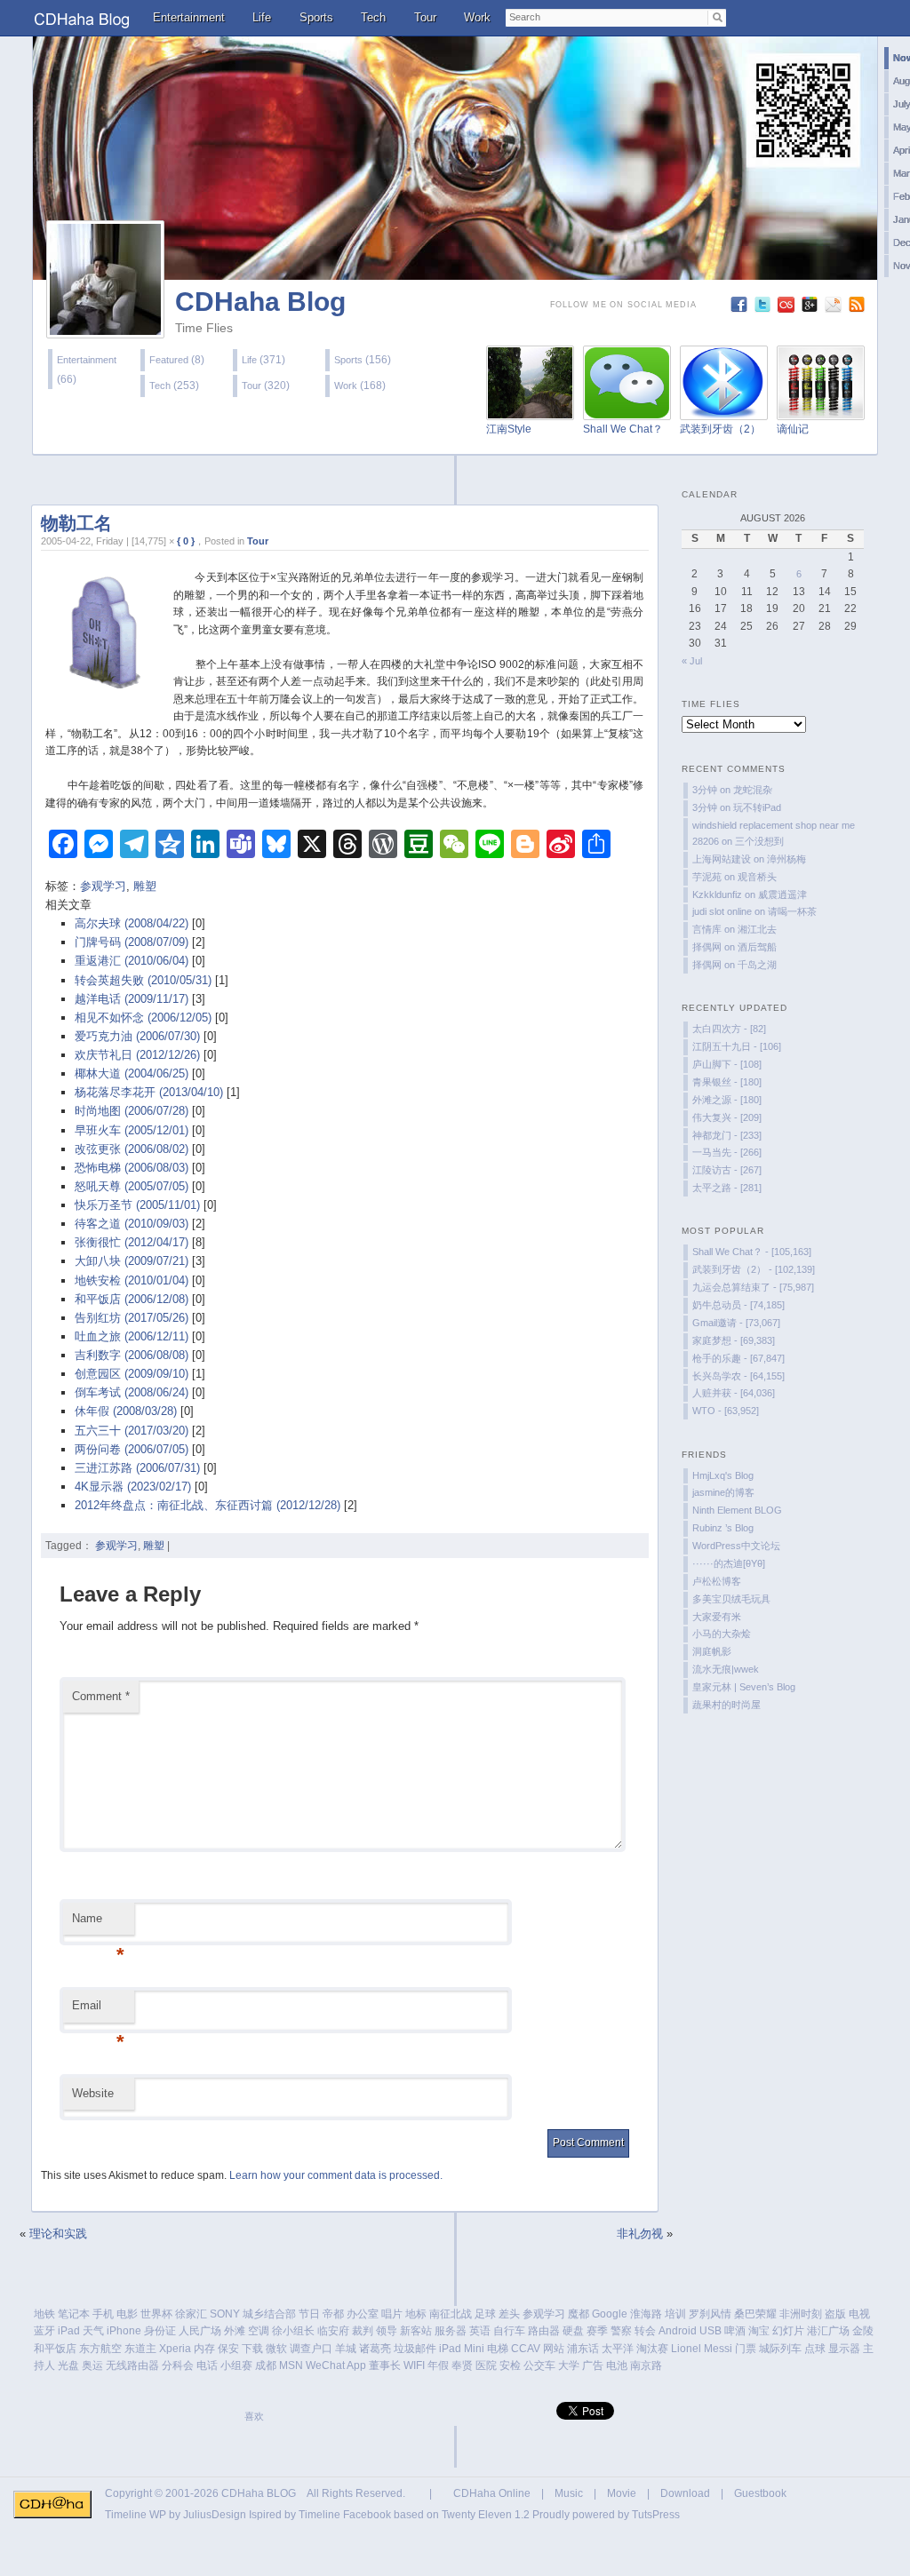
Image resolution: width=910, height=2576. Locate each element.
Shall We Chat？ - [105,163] (752, 1252)
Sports (316, 17)
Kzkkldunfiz (717, 894)
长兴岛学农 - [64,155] (738, 1376)
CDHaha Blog (260, 302)
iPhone (124, 2331)
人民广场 (200, 2331)
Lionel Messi (702, 2349)
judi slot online (722, 911)
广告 (593, 2365)
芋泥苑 (707, 877)
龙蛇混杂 (753, 790)
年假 (438, 2365)
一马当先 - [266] (727, 1152)
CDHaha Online (492, 2493)
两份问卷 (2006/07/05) (132, 1449)
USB (710, 2331)
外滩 (235, 2331)
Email (98, 2011)
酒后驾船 (757, 947)
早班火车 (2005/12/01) (132, 1130)
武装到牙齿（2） (720, 429)
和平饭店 (55, 2349)
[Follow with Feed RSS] (859, 309)
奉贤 (462, 2365)
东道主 (140, 2349)
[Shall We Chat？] (627, 410)
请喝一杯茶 (792, 911)
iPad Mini (462, 2349)
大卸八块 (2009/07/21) (132, 1261)
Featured (169, 360)
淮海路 (646, 2314)
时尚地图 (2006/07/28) (132, 1111)
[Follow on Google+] (812, 309)
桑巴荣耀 (755, 2314)
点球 (815, 2349)
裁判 (363, 2331)
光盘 (68, 2365)
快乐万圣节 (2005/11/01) (137, 1205)
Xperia (175, 2349)
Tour (425, 17)
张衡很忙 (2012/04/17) (132, 1242)
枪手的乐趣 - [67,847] (738, 1358)
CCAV (526, 2349)
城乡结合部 (269, 2314)
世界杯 (156, 2314)
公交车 (539, 2365)
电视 (859, 2314)
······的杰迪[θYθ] (729, 1563)
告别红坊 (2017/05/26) (132, 1318)
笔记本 (74, 2314)
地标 (416, 2314)
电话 (207, 2365)
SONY (225, 2314)
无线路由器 (132, 2365)
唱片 (392, 2314)
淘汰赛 (652, 2349)
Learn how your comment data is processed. (336, 2175)
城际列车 (780, 2349)
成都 (266, 2365)
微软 (276, 2349)
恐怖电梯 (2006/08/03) (132, 1168)
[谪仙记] (821, 410)
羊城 (346, 2349)
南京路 (646, 2365)
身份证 (160, 2331)
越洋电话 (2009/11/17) (132, 999)
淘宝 (759, 2331)
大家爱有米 (717, 1617)
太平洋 (618, 2349)
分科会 (178, 2365)
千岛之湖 (757, 965)
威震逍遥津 (782, 894)
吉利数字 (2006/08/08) (132, 1355)
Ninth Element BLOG (737, 1510)
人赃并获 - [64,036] (734, 1393)
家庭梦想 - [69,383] (734, 1340)
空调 (259, 2331)
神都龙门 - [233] (727, 1135)
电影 (127, 2314)
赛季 (597, 2331)
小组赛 (236, 2365)
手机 (103, 2314)
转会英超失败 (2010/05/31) (143, 980)
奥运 (92, 2365)
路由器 (544, 2331)
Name (98, 1924)
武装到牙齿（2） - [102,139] (754, 1269)
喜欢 (254, 2416)
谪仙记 (793, 429)
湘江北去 (757, 929)
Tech (373, 17)
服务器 (451, 2331)
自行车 (509, 2331)
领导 (387, 2331)
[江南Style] (530, 410)
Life (262, 17)
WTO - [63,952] (726, 1411)
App (356, 2365)
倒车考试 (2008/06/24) (132, 1392)
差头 (509, 2314)
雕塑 (145, 886)
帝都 (333, 2314)
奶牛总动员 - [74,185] (738, 1305)
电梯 (498, 2349)
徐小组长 (293, 2331)
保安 (228, 2349)
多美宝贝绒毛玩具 (731, 1599)
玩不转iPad (757, 807)
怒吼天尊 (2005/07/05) (132, 1186)
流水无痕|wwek (726, 1669)
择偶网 (707, 947)
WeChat (325, 2365)
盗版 (835, 2314)
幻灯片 (788, 2331)
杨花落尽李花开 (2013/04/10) (149, 1092)
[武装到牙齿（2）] (724, 410)
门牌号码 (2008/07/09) (132, 942)
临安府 (333, 2331)
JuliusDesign (215, 2515)
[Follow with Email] (835, 309)
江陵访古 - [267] (727, 1170)
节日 (309, 2314)
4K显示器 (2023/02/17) (133, 1487)
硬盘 (573, 2331)
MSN (291, 2365)
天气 (93, 2331)
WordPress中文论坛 (736, 1546)
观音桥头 (757, 877)
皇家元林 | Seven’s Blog (744, 1687)
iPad (69, 2331)
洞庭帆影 (712, 1651)
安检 (510, 2365)
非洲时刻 (801, 2314)
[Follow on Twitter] (765, 309)
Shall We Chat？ (623, 429)
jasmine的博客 (723, 1492)
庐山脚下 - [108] (727, 1064)
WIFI (414, 2365)
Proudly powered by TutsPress (606, 2515)
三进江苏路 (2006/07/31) (137, 1468)
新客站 (416, 2331)
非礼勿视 (640, 2234)
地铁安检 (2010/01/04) (132, 1280)
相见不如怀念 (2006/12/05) (143, 1018)
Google (610, 2314)
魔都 (579, 2314)
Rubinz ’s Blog (723, 1528)
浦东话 (583, 2349)
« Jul (692, 661)
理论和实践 (58, 2234)
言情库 (707, 929)
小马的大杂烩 (722, 1634)
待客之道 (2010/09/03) (132, 1224)
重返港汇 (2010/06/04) (132, 961)
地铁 (44, 2314)
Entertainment (189, 17)
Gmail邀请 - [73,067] (736, 1323)
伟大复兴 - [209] (727, 1117)
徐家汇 (191, 2314)
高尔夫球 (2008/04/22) (132, 923)
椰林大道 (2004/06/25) (132, 1073)
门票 (746, 2349)
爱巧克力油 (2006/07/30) (137, 1036)
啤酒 (735, 2331)
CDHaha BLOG (259, 2493)
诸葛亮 (375, 2349)
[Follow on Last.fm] (788, 309)
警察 (621, 2331)
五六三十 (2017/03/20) (132, 1431)
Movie (622, 2493)
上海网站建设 (722, 859)
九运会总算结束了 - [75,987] (753, 1287)
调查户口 (311, 2349)
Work (477, 17)
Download (685, 2493)
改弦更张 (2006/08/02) (132, 1149)
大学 (569, 2365)
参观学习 (103, 886)
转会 (645, 2331)
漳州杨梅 (786, 859)
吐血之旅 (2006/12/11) (132, 1336)
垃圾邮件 (415, 2349)
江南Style (509, 429)
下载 (252, 2349)
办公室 (363, 2314)
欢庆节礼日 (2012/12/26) (137, 1055)
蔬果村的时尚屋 (726, 1705)
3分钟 (705, 790)
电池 (617, 2365)
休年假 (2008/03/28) (126, 1411)
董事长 (385, 2365)
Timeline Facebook (345, 2515)
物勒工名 (76, 523)
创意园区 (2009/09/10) (132, 1374)
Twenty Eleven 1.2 (486, 2515)
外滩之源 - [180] (727, 1100)
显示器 (844, 2349)
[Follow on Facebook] (741, 309)
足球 (485, 2314)
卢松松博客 (717, 1581)
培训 (675, 2314)
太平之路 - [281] (727, 1188)
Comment (101, 1696)
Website (93, 2093)
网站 (554, 2349)
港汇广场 (828, 2331)
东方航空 (100, 2349)
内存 (204, 2349)
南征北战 (451, 2314)
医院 (486, 2365)
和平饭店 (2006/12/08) (132, 1299)
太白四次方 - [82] (729, 1029)
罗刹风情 (710, 2314)
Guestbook (760, 2493)
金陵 (863, 2331)
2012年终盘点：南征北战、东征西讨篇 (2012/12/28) (208, 1505)
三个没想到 (759, 841)
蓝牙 (44, 2331)
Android (678, 2331)
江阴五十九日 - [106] (737, 1046)
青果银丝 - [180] (727, 1082)
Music (569, 2493)
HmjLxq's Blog (723, 1475)
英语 (480, 2331)
